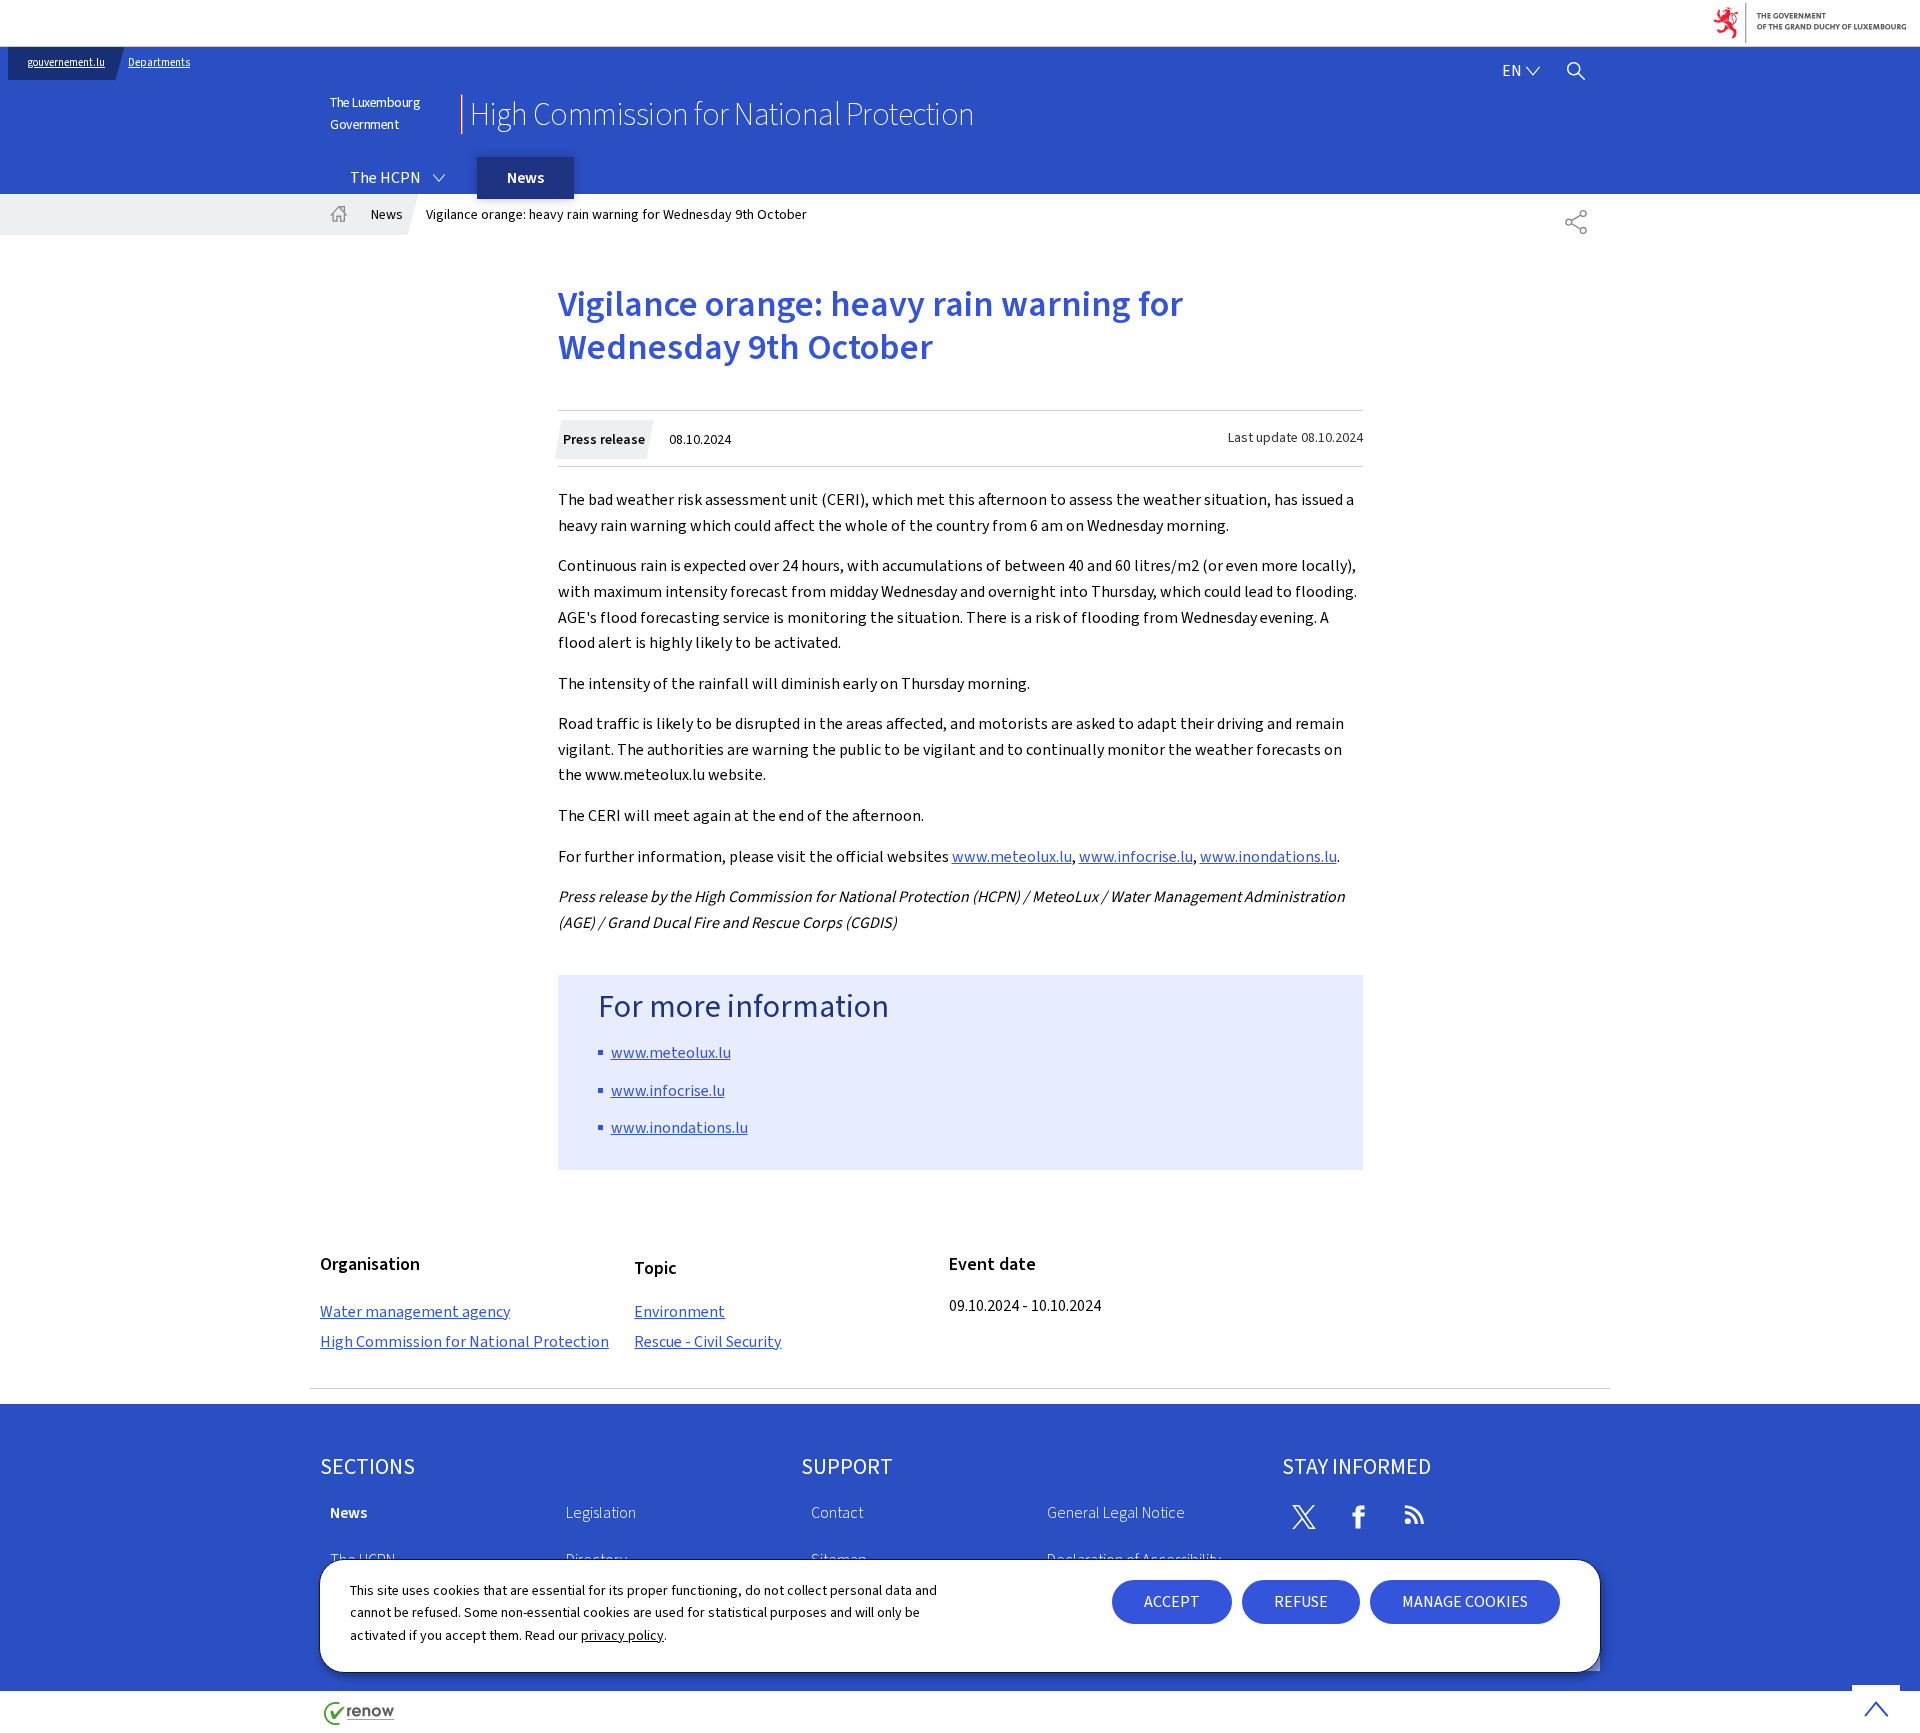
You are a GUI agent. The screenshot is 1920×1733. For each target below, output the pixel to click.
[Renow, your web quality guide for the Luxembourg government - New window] (359, 1720)
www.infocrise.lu (1136, 856)
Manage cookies (1465, 1601)
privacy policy (622, 1635)
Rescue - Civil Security (707, 1341)
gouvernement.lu (66, 62)
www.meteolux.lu (1012, 856)
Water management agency (415, 1311)
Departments (159, 62)
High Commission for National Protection (464, 1341)
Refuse (1301, 1601)
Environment (679, 1311)
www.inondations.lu (1268, 856)
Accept (1172, 1601)
